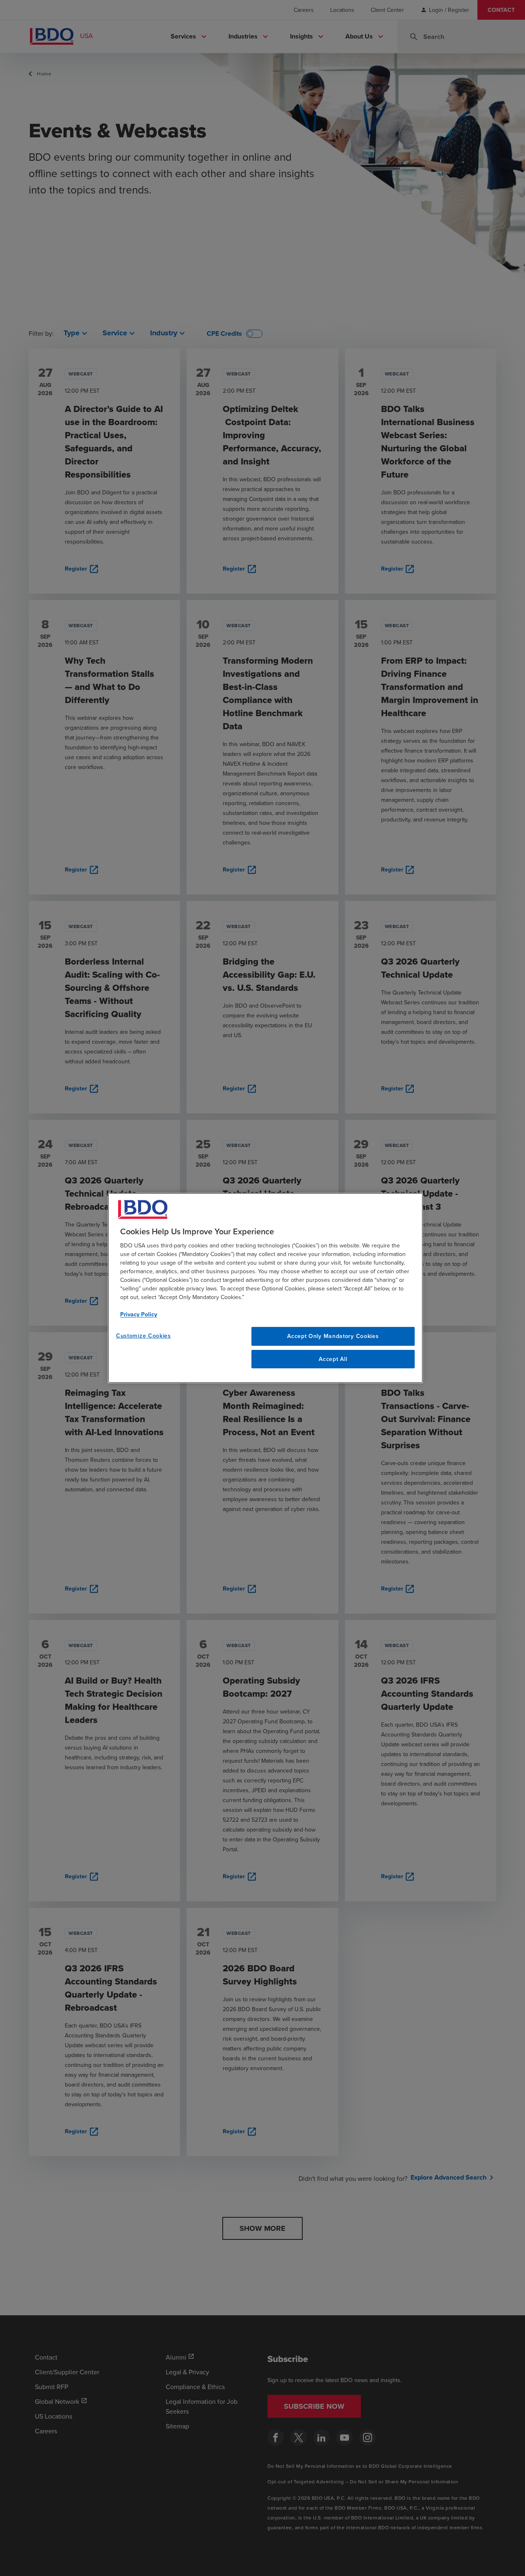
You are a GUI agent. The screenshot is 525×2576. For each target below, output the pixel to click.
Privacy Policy (139, 1314)
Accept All (333, 1359)
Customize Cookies (144, 1336)
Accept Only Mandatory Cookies (333, 1336)
